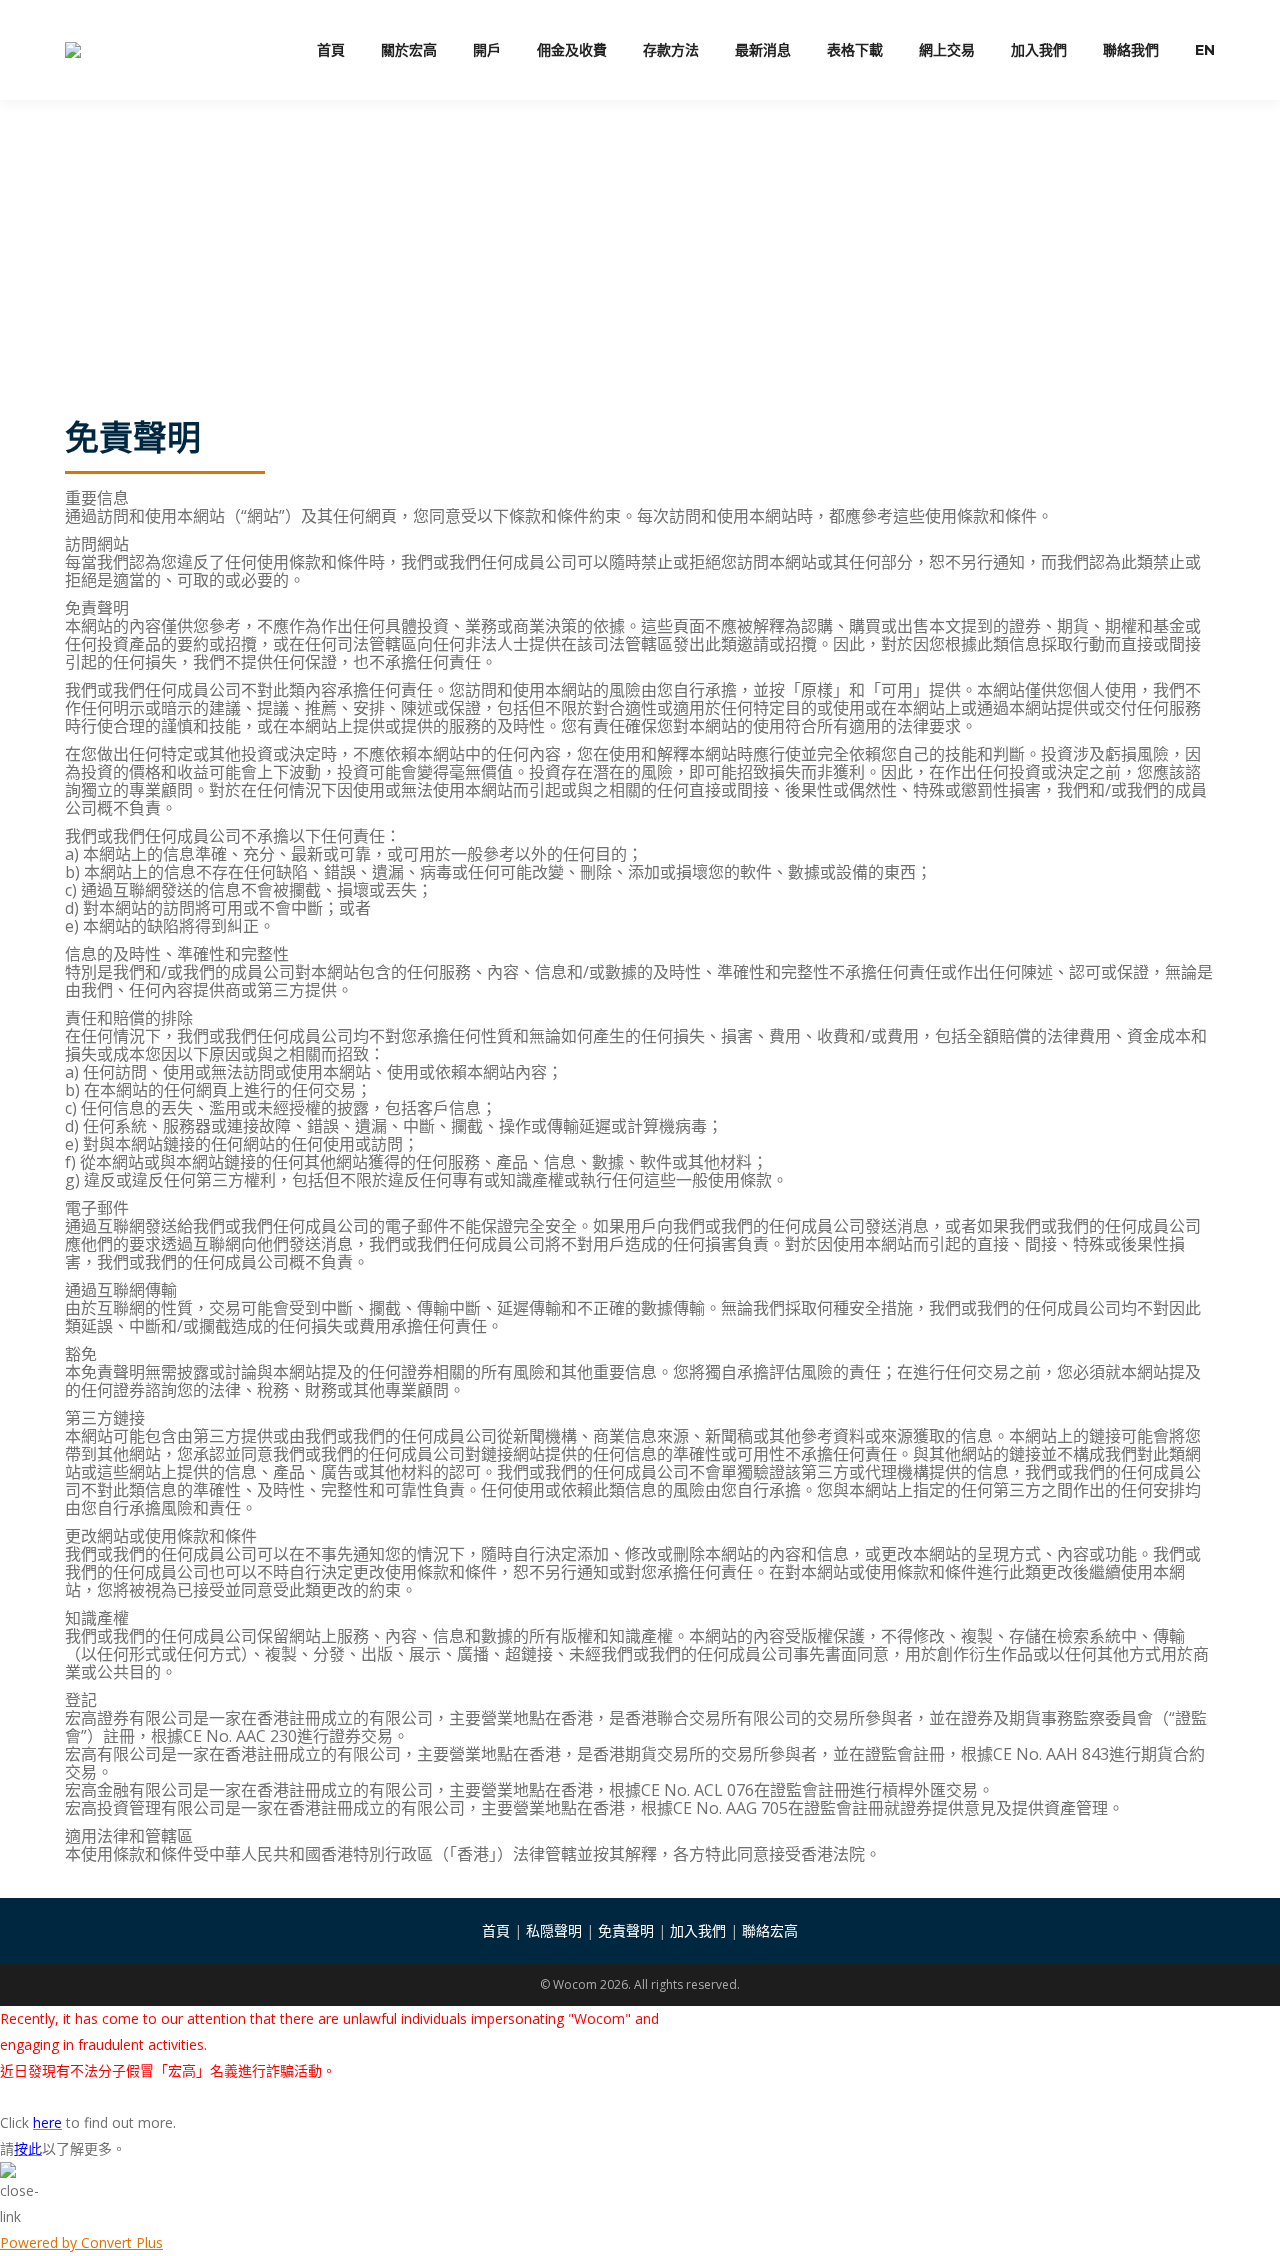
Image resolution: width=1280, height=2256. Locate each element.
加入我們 (698, 1930)
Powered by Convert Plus (81, 2242)
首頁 (496, 1930)
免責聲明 (626, 1930)
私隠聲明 (554, 1930)
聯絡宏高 (770, 1930)
